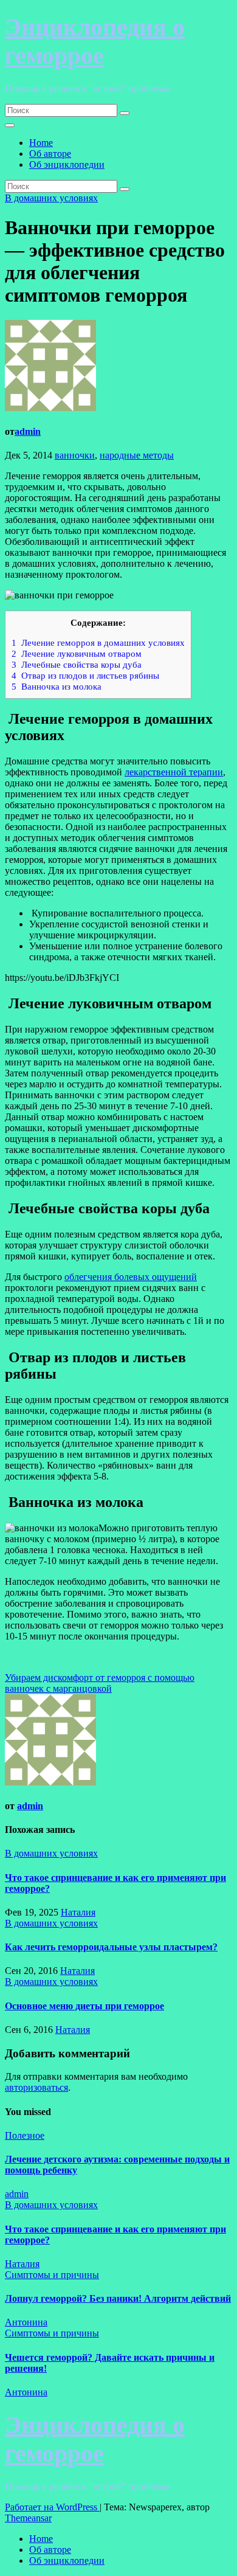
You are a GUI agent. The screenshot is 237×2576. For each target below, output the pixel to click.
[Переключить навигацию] (10, 125)
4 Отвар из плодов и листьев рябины (85, 675)
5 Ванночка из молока (57, 686)
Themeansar (28, 2518)
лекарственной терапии (174, 772)
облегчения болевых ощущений (131, 1277)
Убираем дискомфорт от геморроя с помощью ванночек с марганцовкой (100, 1683)
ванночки (75, 455)
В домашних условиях (51, 198)
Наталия (78, 1912)
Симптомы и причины (52, 2275)
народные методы (137, 455)
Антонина (26, 2322)
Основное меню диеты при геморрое (84, 2006)
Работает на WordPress (52, 2507)
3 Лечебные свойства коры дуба (77, 664)
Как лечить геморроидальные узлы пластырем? (111, 1947)
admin (28, 431)
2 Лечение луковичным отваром (77, 653)
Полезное (25, 2135)
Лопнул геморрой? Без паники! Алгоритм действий (118, 2298)
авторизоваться (36, 2087)
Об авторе (50, 154)
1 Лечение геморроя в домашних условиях (98, 642)
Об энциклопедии (67, 164)
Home (41, 143)
